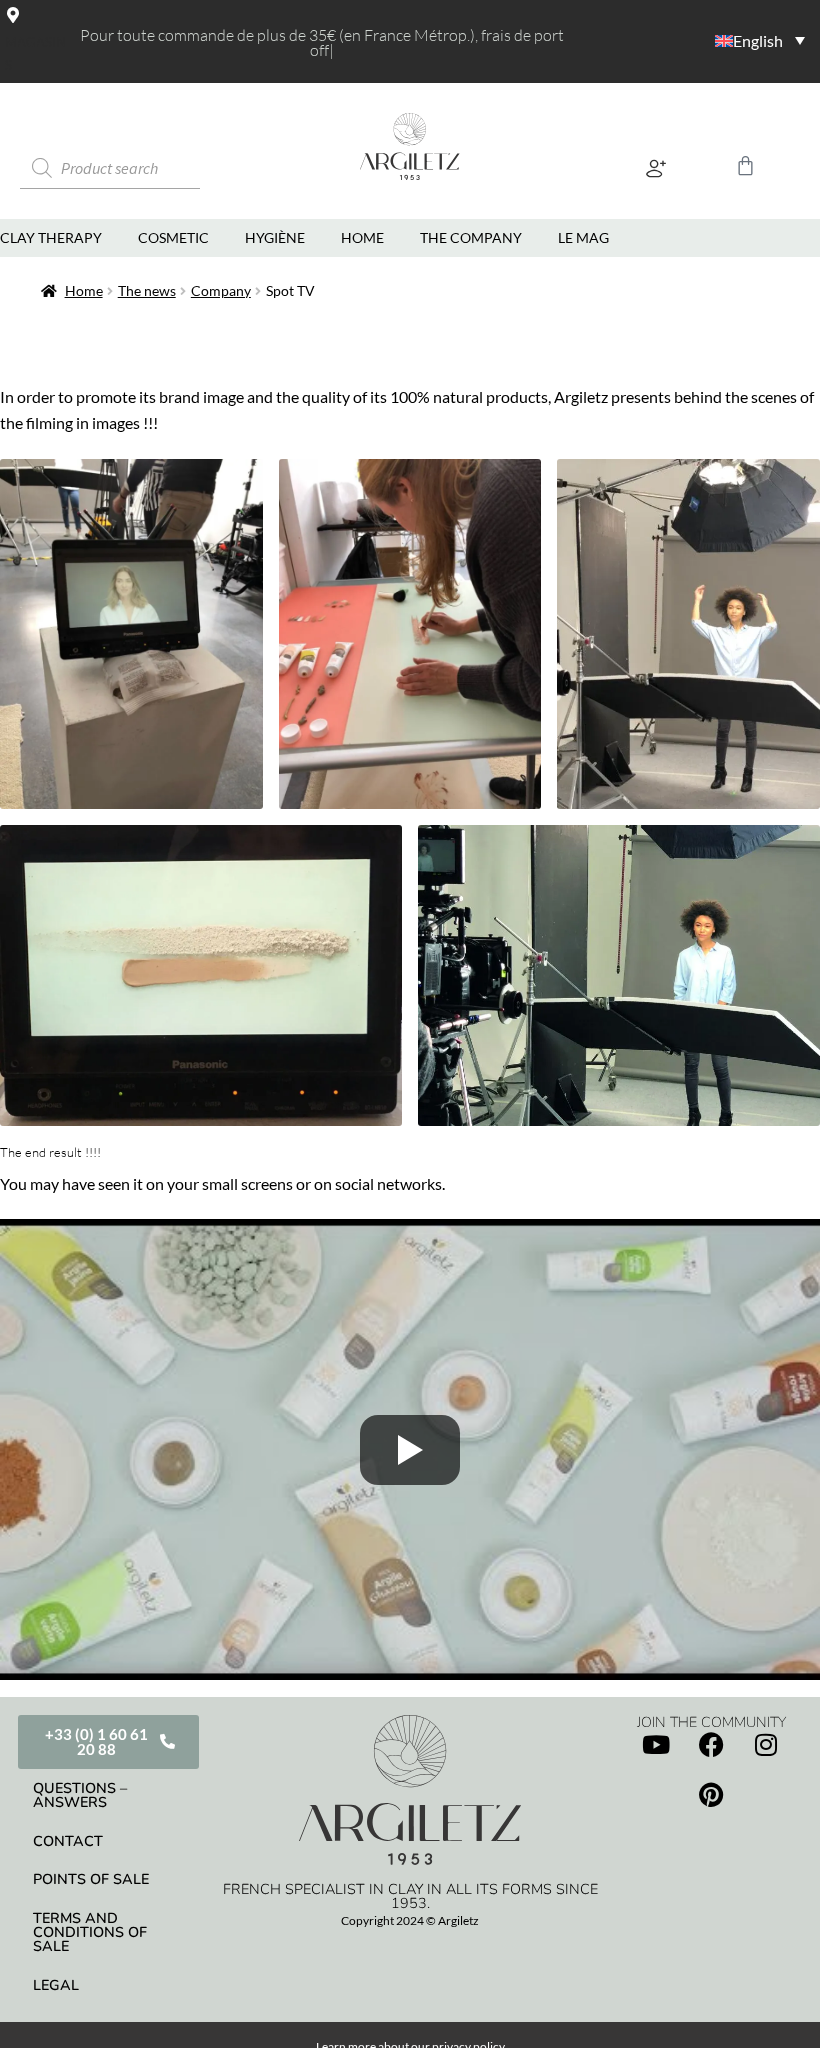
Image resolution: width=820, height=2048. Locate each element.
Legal (56, 1985)
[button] (655, 168)
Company (221, 290)
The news (147, 290)
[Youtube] (656, 1744)
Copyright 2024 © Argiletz (410, 1920)
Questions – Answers (80, 1795)
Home (84, 290)
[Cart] (745, 165)
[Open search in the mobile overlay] (135, 168)
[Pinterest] (711, 1794)
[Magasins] (13, 15)
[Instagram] (766, 1744)
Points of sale (91, 1879)
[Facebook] (711, 1744)
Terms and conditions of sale (90, 1932)
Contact (68, 1841)
